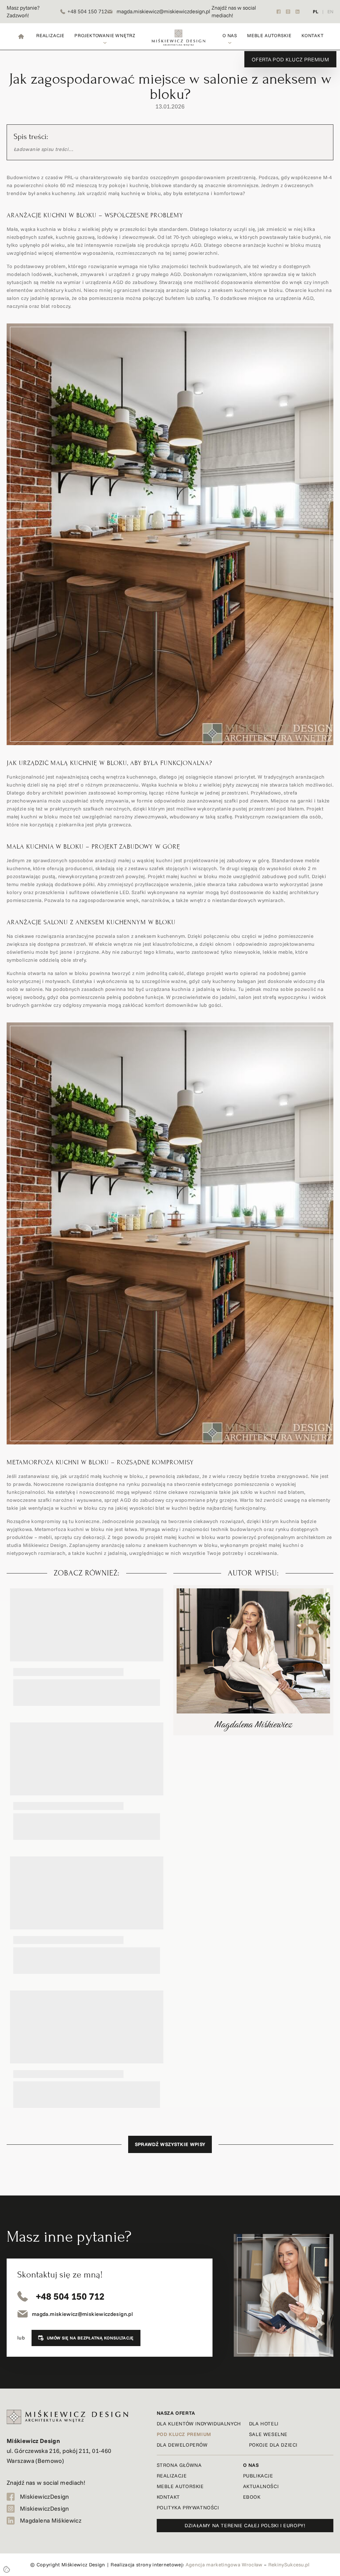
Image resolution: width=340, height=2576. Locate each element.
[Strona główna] (21, 36)
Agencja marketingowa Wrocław (224, 2565)
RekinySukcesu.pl (289, 2565)
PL (316, 12)
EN (330, 12)
